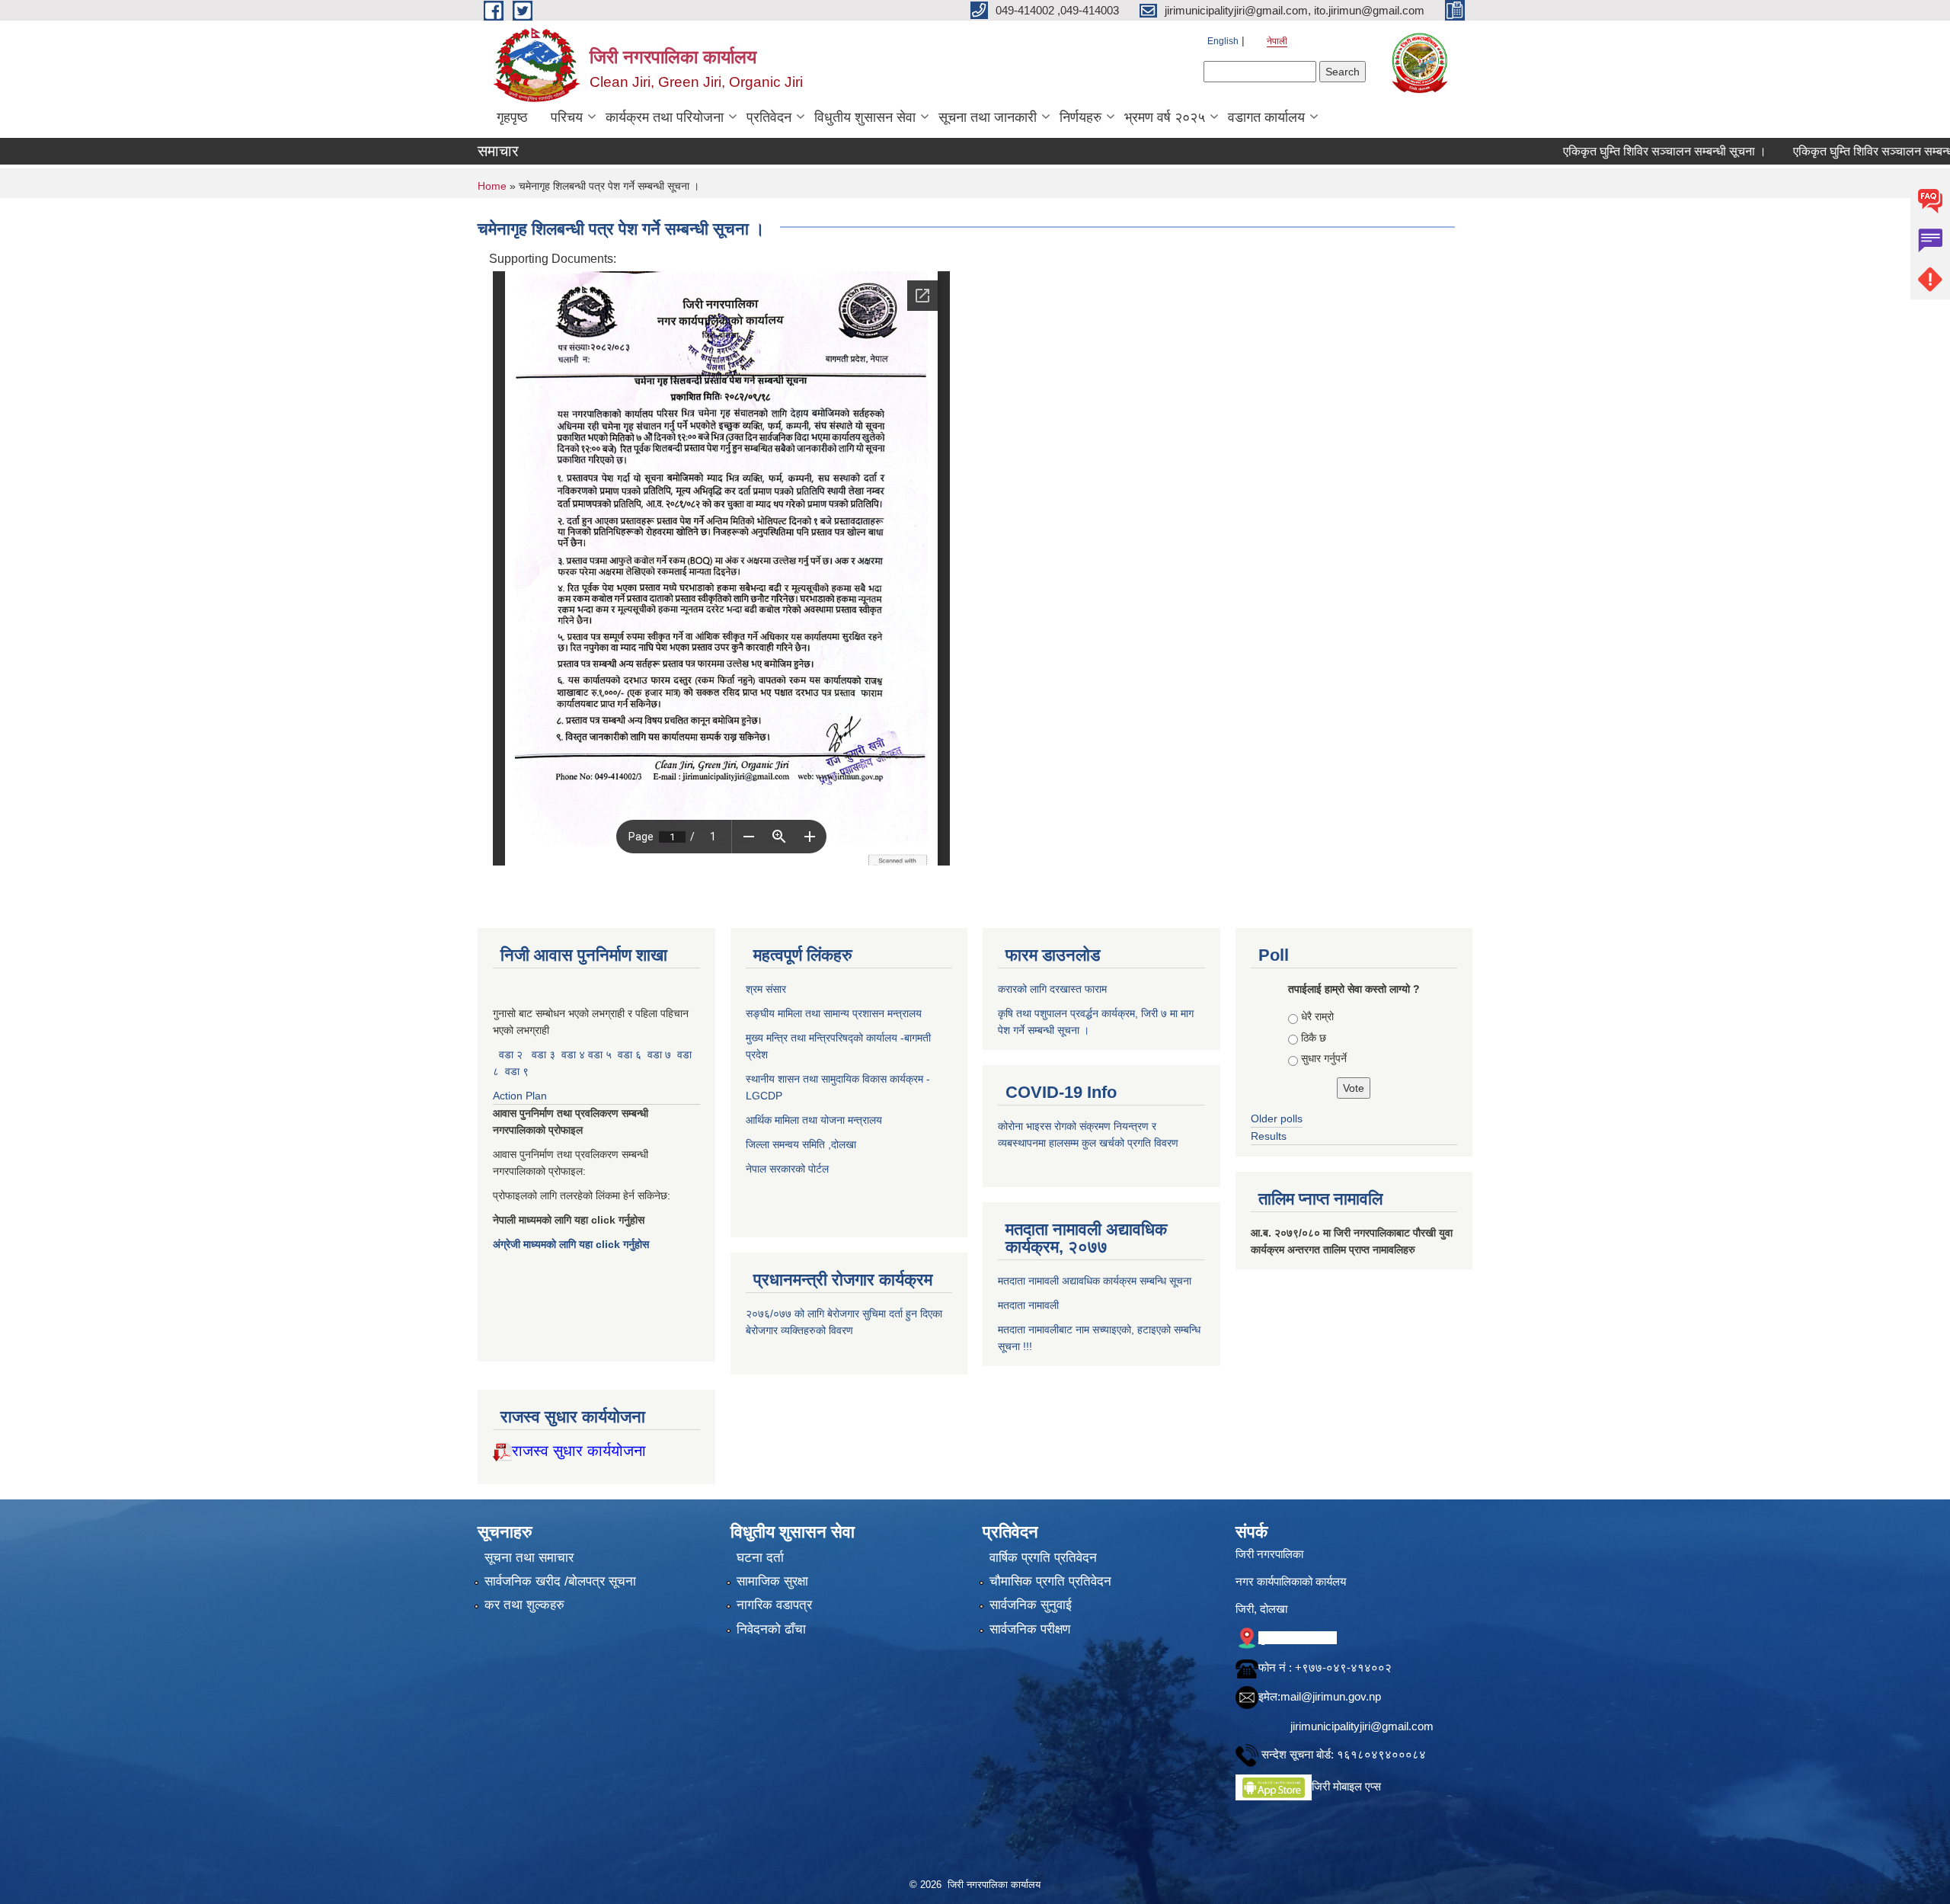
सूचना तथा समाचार (529, 1558)
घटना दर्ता (760, 1558)
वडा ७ (659, 1054)
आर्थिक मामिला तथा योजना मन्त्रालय (814, 1120)
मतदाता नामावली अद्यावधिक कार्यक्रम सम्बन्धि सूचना (1095, 1281)
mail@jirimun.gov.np (1331, 1696)
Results (1269, 1136)
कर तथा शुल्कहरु (524, 1605)
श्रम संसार (767, 989)
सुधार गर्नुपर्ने (1324, 1058)
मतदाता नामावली (1028, 1305)
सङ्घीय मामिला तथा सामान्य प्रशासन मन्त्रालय (834, 1013)
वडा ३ (543, 1054)
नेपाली (1277, 41)
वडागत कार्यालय (1266, 117)
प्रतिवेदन (769, 117)
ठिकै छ (1314, 1038)
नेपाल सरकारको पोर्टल (787, 1169)
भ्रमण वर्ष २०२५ (1165, 117)
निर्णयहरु (1080, 117)
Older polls (1277, 1118)
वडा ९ (517, 1071)
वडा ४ (575, 1054)
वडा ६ (630, 1054)
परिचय (567, 117)
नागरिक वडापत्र (774, 1605)
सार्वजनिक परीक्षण (1030, 1629)
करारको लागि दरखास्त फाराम (1052, 989)
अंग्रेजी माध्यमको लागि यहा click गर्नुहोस (572, 1244)
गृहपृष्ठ (512, 117)
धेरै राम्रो (1317, 1016)
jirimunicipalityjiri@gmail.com (1362, 1726)
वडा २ (511, 1054)
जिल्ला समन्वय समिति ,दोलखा (802, 1144)
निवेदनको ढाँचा (771, 1629)
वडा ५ (600, 1054)
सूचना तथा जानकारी (988, 117)
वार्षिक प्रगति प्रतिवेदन (1043, 1558)
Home (492, 186)
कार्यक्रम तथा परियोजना (665, 117)
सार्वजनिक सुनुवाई (1031, 1605)
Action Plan (521, 1096)
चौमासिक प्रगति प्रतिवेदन (1050, 1581)
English (1223, 41)
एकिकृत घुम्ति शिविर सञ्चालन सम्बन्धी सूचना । (1589, 151)
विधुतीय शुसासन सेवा (865, 117)
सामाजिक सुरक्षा (772, 1581)
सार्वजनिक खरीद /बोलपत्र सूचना (560, 1581)
